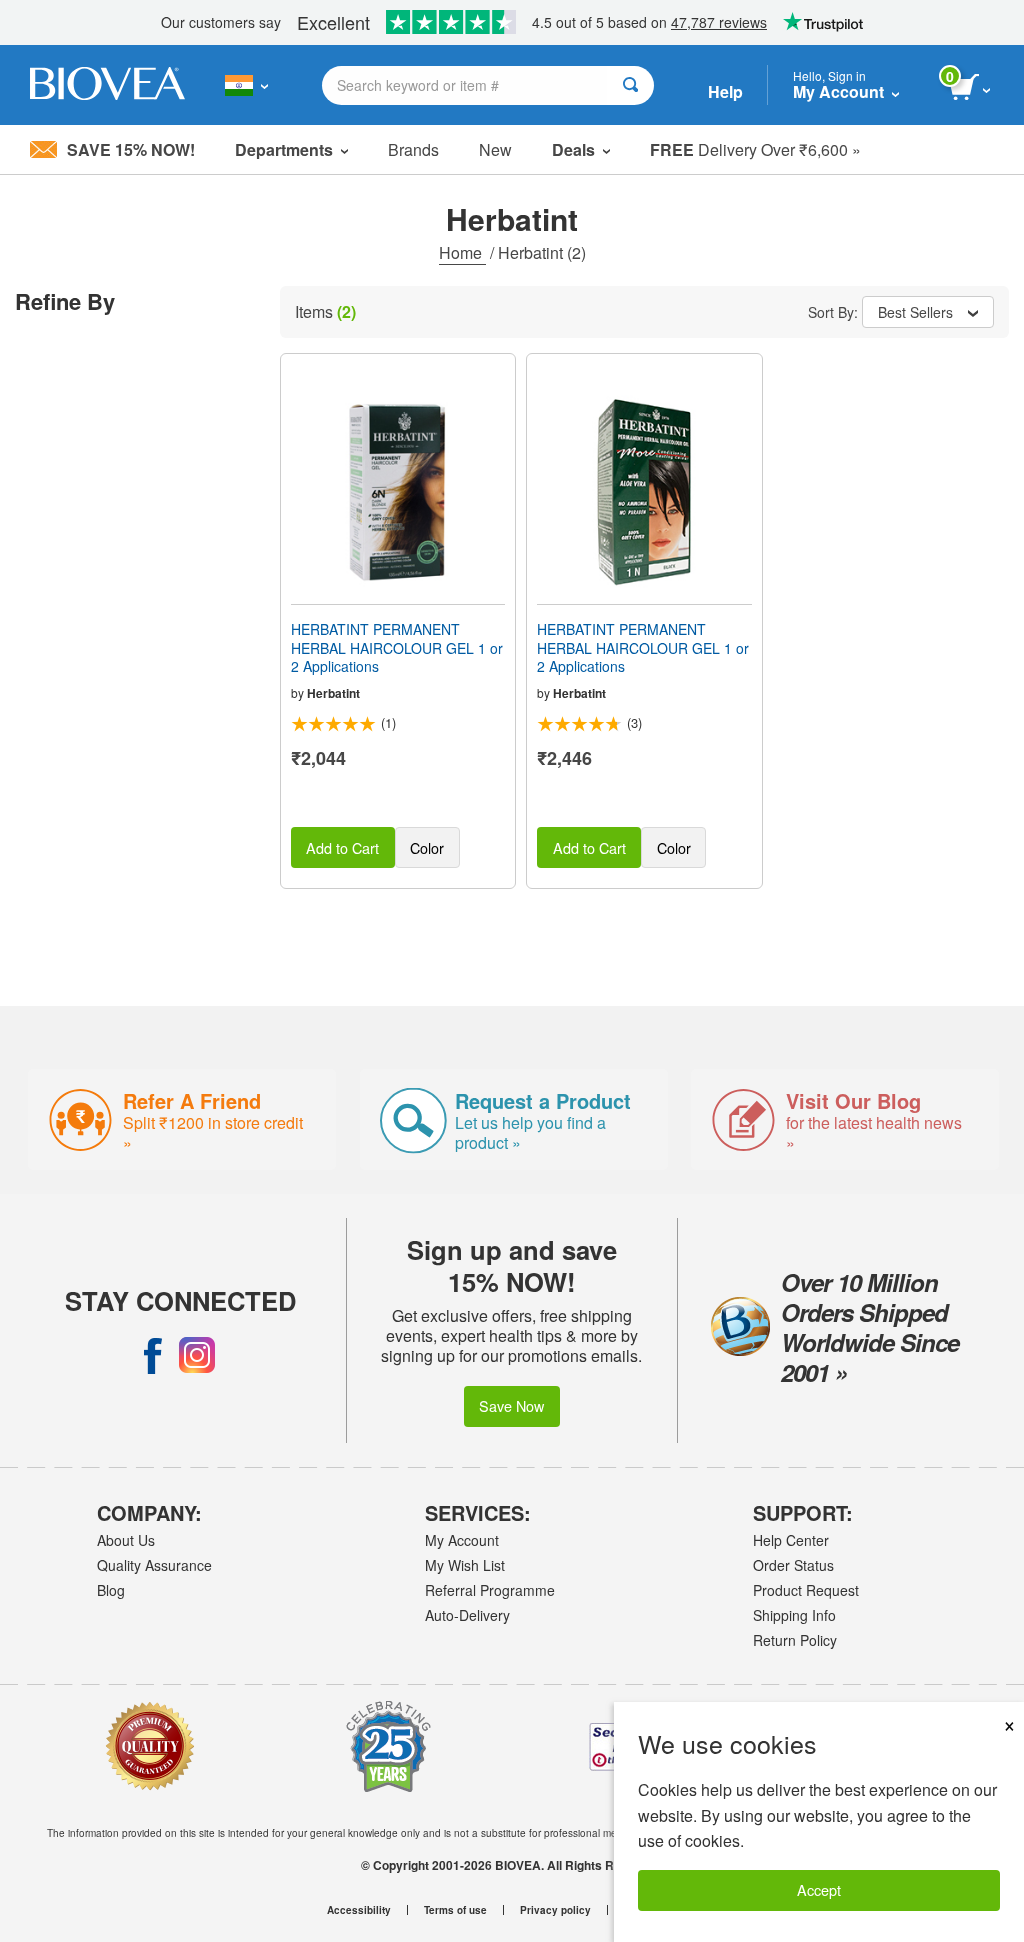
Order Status (793, 1565)
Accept (819, 1889)
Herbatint (333, 693)
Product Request (806, 1590)
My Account (462, 1540)
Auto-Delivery (467, 1615)
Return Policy (795, 1640)
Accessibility (359, 1910)
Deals (573, 149)
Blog (111, 1590)
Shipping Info (794, 1615)
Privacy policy (555, 1910)
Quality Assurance (154, 1565)
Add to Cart (342, 847)
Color (427, 847)
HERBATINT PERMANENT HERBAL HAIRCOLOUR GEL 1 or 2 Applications (397, 647)
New (495, 149)
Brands (413, 149)
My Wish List (465, 1565)
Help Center (791, 1540)
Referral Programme (490, 1590)
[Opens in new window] (153, 1355)
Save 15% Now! (131, 149)
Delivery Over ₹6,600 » (755, 149)
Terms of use (455, 1910)
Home (462, 252)
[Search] (630, 85)
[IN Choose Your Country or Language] (246, 85)
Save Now (511, 1405)
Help (725, 91)
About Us (126, 1540)
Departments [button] (284, 149)
